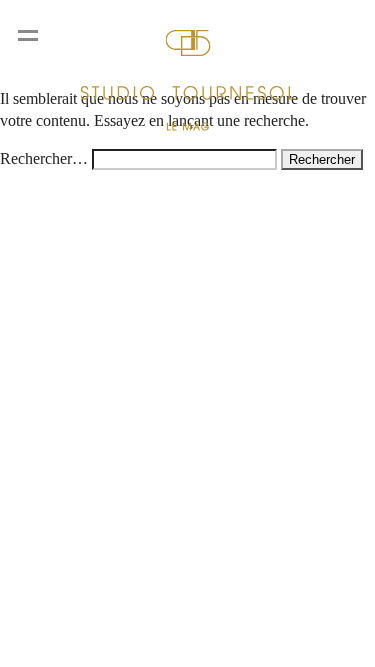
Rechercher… (44, 158)
